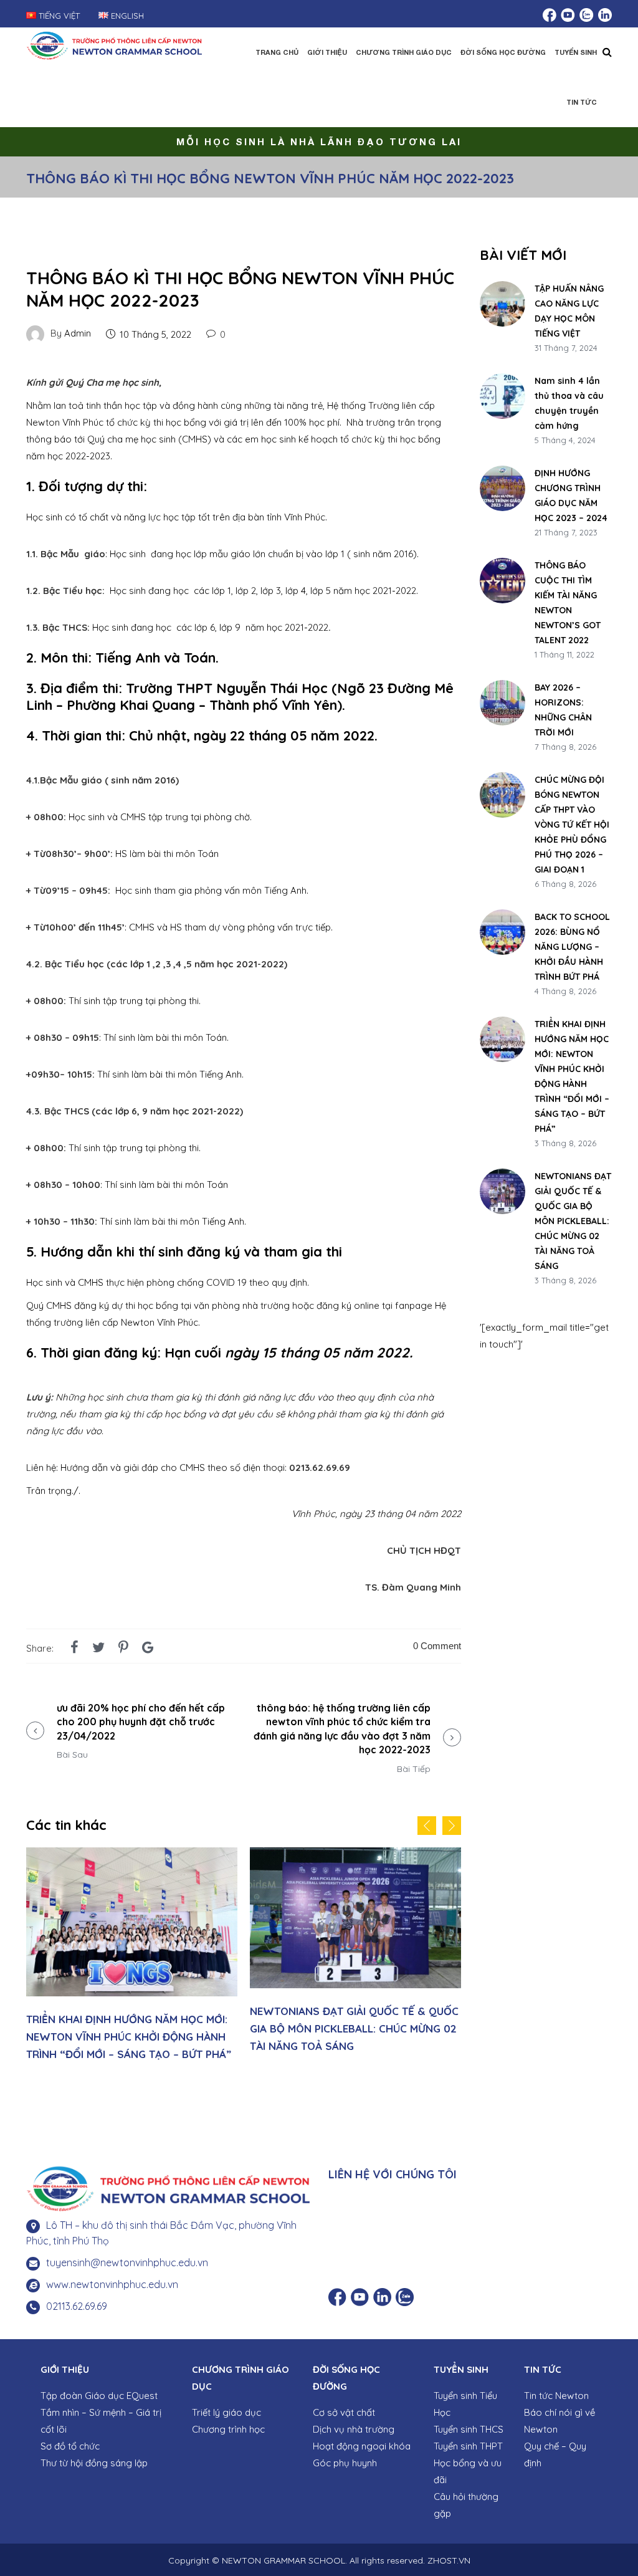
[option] (132, 1958)
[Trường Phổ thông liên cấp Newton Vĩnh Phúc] (114, 44)
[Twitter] (98, 1647)
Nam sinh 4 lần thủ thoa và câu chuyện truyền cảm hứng (569, 403)
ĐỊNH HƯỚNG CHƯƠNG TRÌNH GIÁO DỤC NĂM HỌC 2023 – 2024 (571, 496)
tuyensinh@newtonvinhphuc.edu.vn (127, 2262)
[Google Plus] (148, 1647)
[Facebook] (74, 1647)
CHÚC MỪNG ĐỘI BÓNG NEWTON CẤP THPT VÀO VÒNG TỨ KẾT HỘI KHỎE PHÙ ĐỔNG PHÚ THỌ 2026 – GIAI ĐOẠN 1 (572, 825)
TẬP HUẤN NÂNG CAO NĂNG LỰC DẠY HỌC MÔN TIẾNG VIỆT (569, 311)
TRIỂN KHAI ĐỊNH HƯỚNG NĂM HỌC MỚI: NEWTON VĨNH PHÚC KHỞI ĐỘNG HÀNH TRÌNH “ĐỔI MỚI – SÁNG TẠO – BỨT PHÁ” (129, 2037)
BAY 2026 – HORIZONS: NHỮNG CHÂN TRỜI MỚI (563, 710)
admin (78, 333)
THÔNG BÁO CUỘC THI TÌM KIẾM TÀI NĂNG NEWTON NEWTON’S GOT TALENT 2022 (568, 603)
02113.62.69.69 (77, 2306)
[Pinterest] (123, 1647)
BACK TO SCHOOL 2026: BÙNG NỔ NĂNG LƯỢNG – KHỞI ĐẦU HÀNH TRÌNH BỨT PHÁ (572, 947)
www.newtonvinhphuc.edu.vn (112, 2284)
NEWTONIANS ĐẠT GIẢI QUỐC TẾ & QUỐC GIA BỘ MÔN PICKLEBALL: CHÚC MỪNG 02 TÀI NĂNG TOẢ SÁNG (354, 2028)
